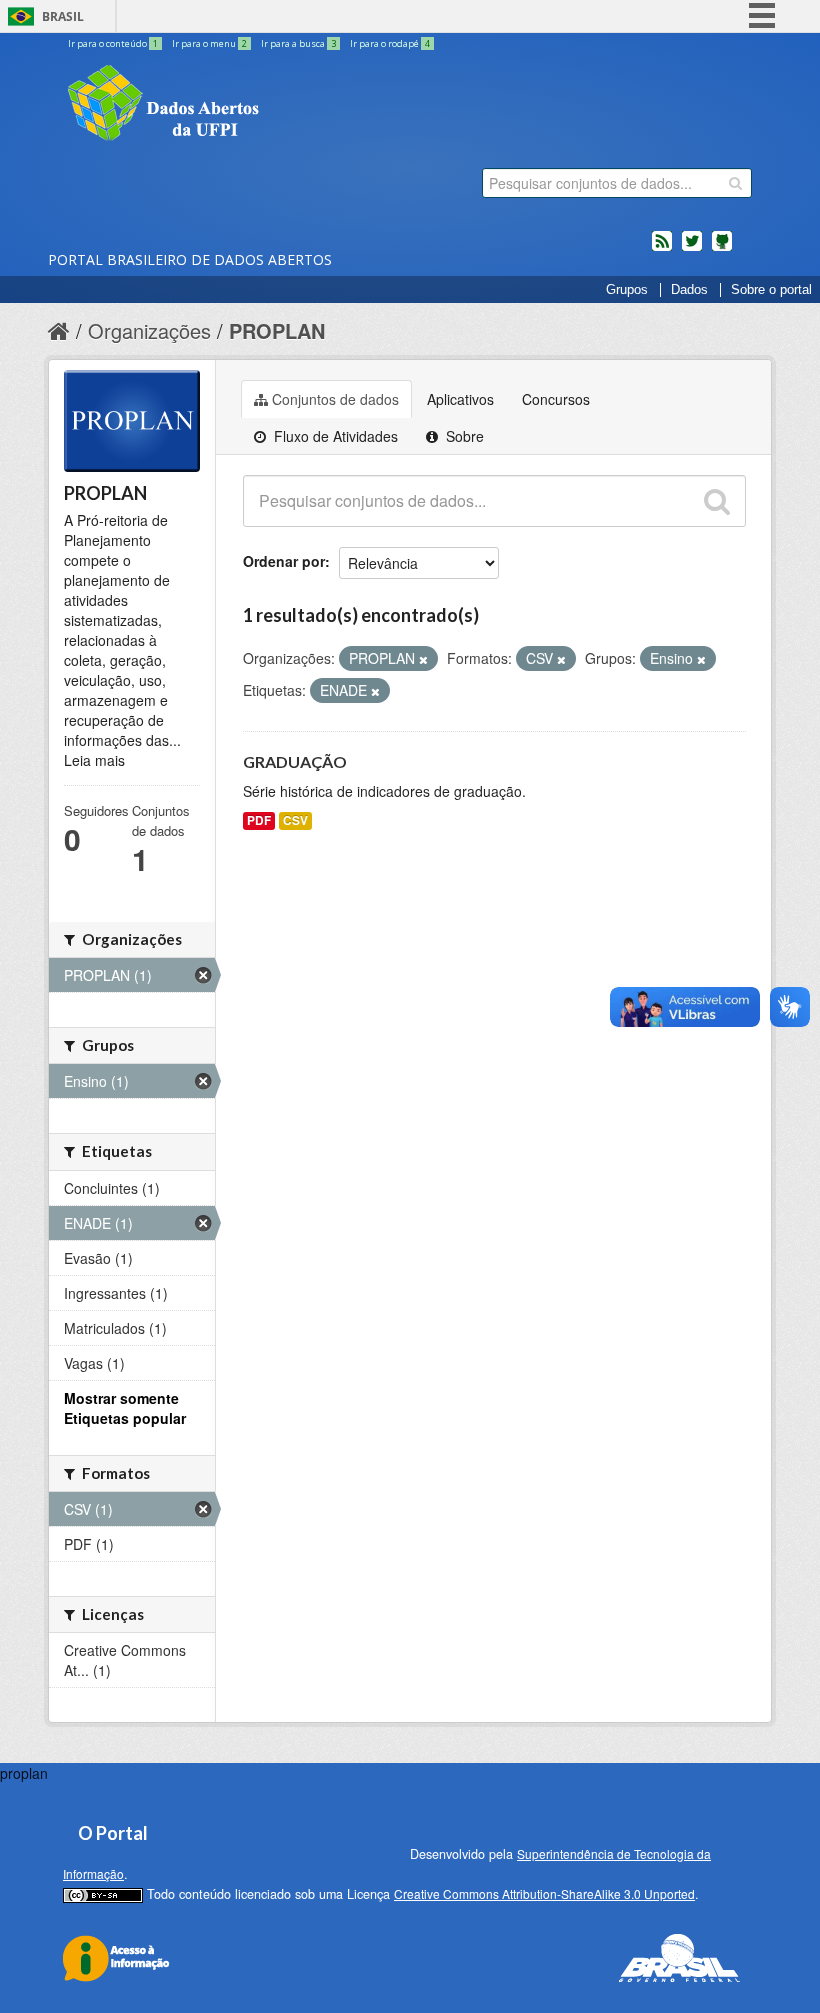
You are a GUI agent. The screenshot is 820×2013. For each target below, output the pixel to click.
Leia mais (94, 760)
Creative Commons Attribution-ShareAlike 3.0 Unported (544, 1893)
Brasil (63, 16)
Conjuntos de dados (335, 399)
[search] (735, 183)
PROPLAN (277, 330)
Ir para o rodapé (390, 43)
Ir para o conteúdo (113, 43)
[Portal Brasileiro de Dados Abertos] (283, 105)
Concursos (556, 399)
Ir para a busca (298, 43)
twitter (692, 249)
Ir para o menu (209, 43)
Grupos (627, 290)
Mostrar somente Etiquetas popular (125, 1408)
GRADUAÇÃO (295, 761)
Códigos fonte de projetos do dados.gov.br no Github (722, 249)
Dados (689, 290)
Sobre (463, 436)
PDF (259, 820)
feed (662, 249)
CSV (295, 820)
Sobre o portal (771, 290)
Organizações (149, 330)
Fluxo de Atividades (334, 436)
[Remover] (423, 659)
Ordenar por (284, 561)
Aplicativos (460, 399)
